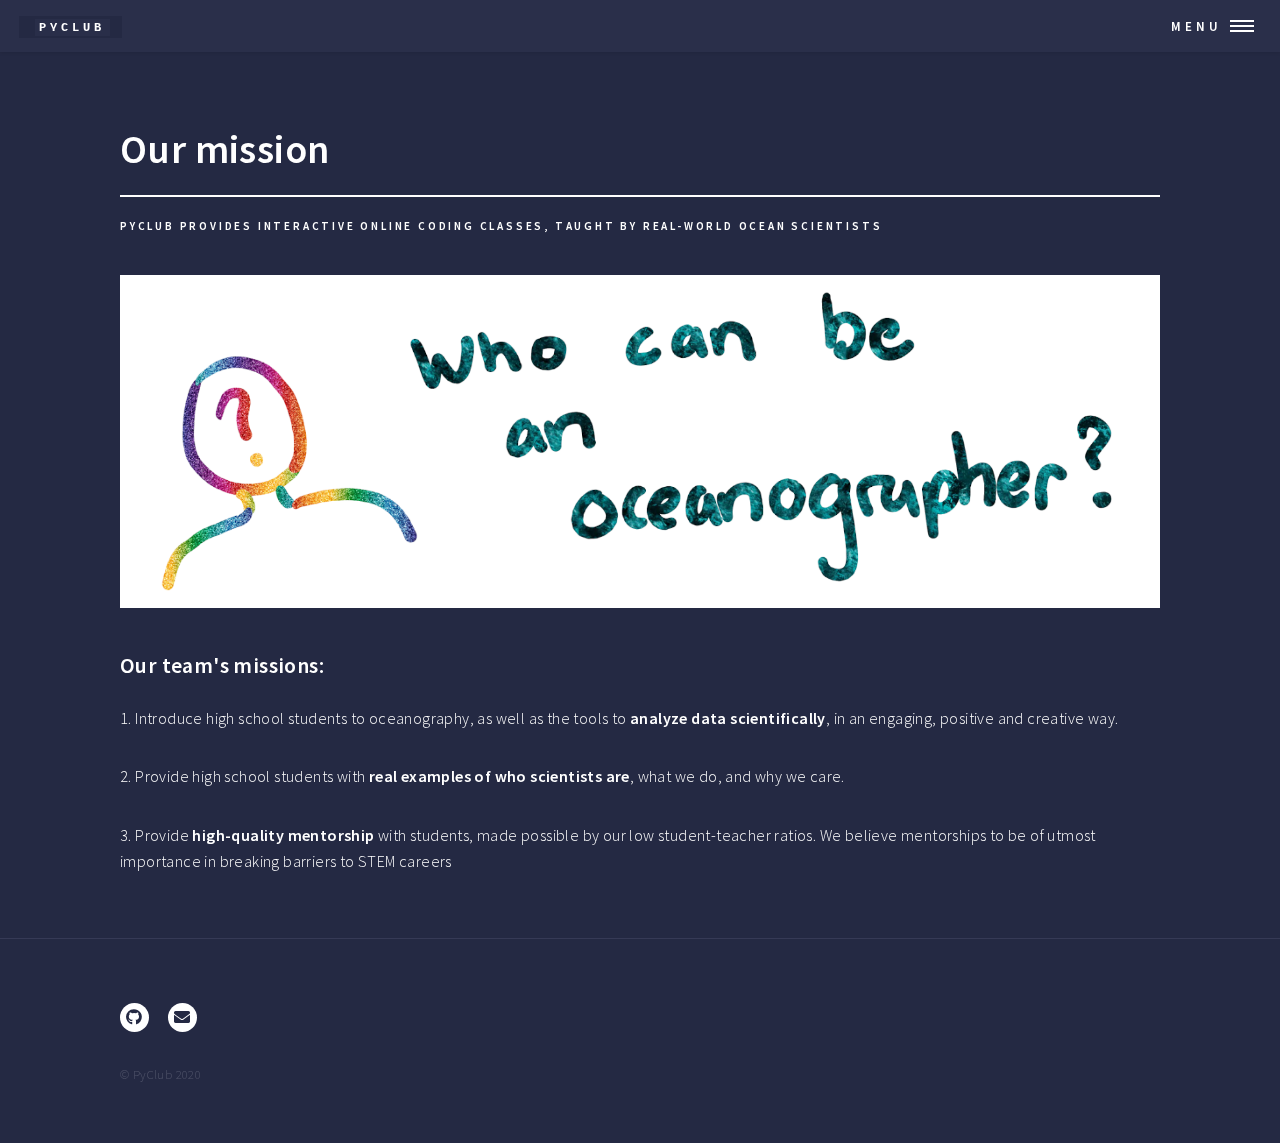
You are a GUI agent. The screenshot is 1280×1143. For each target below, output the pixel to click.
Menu (1196, 26)
